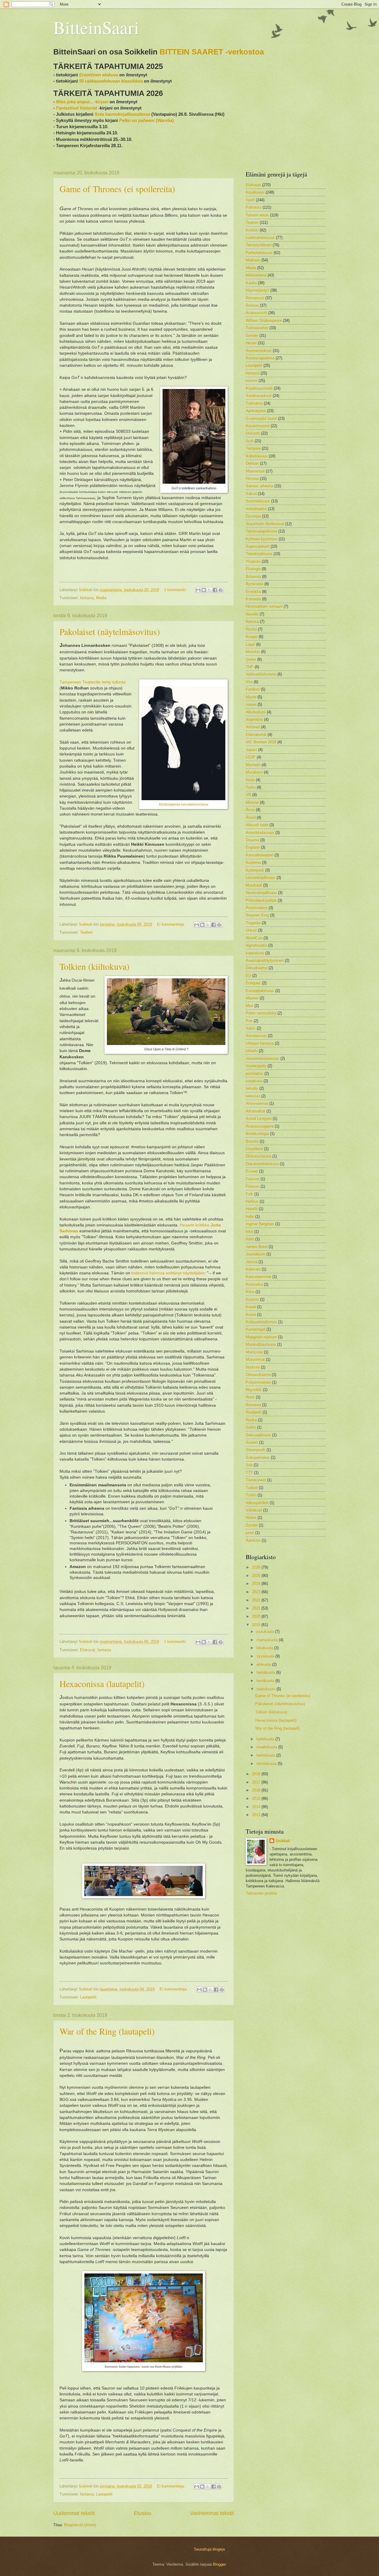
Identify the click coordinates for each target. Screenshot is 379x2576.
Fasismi (253, 1179)
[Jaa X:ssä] (209, 590)
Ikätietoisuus (257, 456)
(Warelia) (146, 120)
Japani (251, 750)
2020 (257, 1616)
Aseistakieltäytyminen (265, 960)
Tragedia (253, 923)
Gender (252, 336)
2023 (257, 1592)
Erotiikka (253, 592)
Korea (251, 1314)
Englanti (253, 847)
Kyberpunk (255, 870)
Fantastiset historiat (77, 108)
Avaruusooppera (260, 1126)
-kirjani (82, 102)
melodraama (256, 509)
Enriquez (253, 983)
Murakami (254, 772)
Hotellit (252, 1209)
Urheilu (252, 1051)
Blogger (219, 2564)
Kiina (250, 1292)
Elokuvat (87, 1650)
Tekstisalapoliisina (261, 531)
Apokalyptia (256, 411)
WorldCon (254, 938)
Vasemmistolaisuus (262, 1058)
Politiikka (254, 207)
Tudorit (252, 1488)
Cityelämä (254, 1149)
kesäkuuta (266, 1681)
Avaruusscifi (256, 313)
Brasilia (252, 1141)
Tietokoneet (256, 1480)
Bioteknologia (257, 1134)
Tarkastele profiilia (261, 1893)
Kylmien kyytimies (262, 539)
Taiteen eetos (257, 215)
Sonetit (252, 1442)
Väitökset (254, 1510)
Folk (249, 1194)
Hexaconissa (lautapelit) (102, 1683)
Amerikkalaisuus (260, 833)
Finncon (253, 1186)
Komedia (253, 599)
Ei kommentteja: (172, 924)
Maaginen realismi (261, 1337)
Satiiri (251, 1028)
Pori (249, 1021)
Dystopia (253, 516)
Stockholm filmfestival (265, 524)
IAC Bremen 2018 (261, 742)
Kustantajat (256, 1329)
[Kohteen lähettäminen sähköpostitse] (198, 590)
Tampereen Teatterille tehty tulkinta (93, 682)
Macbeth (253, 765)
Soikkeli (283, 1841)
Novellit (252, 614)
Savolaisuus (256, 1036)
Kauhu (251, 283)
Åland (251, 817)
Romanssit (255, 298)
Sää (249, 1465)
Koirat (251, 1307)
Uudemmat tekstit (74, 2513)
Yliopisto (253, 561)
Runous (252, 305)
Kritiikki (252, 230)
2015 (257, 1798)
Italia (250, 1239)
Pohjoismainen (258, 1382)
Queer (251, 659)
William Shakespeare (264, 320)
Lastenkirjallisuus (261, 878)
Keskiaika (254, 1284)
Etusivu (143, 2513)
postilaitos (254, 1074)
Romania (253, 1405)
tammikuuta (267, 1764)
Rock (250, 1397)
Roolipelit (254, 1412)
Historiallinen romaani (264, 606)
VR (248, 795)
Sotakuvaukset (259, 396)
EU (248, 976)
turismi (252, 381)
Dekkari (252, 463)
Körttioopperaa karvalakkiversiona (184, 804)
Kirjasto (252, 1299)
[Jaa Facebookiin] (215, 590)
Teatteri (86, 932)
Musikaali (254, 885)
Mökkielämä (256, 275)
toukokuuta (266, 1689)
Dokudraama (257, 968)
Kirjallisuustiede (259, 388)
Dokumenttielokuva (262, 1164)
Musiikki (253, 652)
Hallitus (252, 1201)
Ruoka (251, 1420)
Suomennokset (259, 351)
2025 (257, 1576)
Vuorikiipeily (256, 1066)
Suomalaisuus (258, 501)
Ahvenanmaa (257, 1103)
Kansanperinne (258, 1277)
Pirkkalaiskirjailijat (261, 900)
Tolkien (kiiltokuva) (94, 966)
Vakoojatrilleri (257, 1503)
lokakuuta (265, 1648)
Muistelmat (255, 1359)
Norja (250, 780)
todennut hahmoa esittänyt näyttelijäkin (168, 1273)
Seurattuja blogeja (209, 2549)
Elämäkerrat (256, 735)
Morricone (254, 1352)
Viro (249, 682)
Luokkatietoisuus (260, 238)
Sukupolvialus (258, 1457)
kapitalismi (255, 953)
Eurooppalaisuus (260, 991)
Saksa (251, 494)
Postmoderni (257, 908)
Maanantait (255, 471)
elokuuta (264, 1664)
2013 (257, 1815)
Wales (251, 1518)
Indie (250, 1217)
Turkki (251, 1495)
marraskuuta (268, 1640)
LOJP (251, 757)
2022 (257, 1600)
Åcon (250, 810)
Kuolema (253, 862)
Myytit (251, 697)
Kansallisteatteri (260, 855)
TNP (250, 667)
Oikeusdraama (258, 1375)
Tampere (253, 448)
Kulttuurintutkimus (261, 1322)
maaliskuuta (267, 1747)
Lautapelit (88, 1997)
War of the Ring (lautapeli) (107, 2031)
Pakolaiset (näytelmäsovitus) (110, 631)
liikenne (252, 802)
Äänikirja (253, 1540)
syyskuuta (266, 1656)
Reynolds (254, 1390)
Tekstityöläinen (259, 245)
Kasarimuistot (258, 426)
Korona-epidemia (260, 358)
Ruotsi (251, 629)
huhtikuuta (266, 1739)
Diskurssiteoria (258, 1156)
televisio (253, 1096)
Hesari (251, 343)
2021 (257, 1608)
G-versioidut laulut (261, 418)
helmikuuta (266, 1755)
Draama (252, 840)
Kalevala (253, 1269)
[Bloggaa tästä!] (204, 590)
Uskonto (253, 433)
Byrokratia (254, 584)
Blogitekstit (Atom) (80, 2525)
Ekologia (253, 569)
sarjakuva (254, 1081)
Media (101, 598)
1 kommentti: (176, 590)
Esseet (252, 1171)
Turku (251, 787)
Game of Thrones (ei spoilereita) (117, 189)
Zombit (252, 1525)
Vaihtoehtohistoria (261, 674)
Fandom (253, 689)
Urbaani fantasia (260, 1043)
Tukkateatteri (257, 328)
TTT (249, 1473)
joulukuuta (266, 1632)
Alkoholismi (256, 712)
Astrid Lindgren (259, 1119)
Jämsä (252, 1262)
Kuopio (252, 637)
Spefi (250, 200)
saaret (251, 704)
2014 (257, 1807)
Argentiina (254, 719)
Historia (252, 479)
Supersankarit (258, 546)
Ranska (252, 622)
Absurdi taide (257, 825)
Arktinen (253, 727)
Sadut (251, 1427)
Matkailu (253, 260)
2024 (257, 1584)
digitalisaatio (256, 945)
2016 (257, 1790)
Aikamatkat (256, 1111)
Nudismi (253, 1367)
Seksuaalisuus (258, 1435)
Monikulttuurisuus (261, 1344)
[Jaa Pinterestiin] (221, 590)
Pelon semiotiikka (261, 1013)
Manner (252, 998)
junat (250, 1533)
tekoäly (252, 1088)
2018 (257, 1774)
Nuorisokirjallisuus (261, 893)
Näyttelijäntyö (257, 290)
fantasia (87, 598)
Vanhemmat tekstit (212, 2513)
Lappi (250, 644)
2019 (257, 1625)
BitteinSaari (96, 27)
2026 (257, 1567)
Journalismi (256, 1254)
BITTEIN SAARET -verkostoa (212, 52)
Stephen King (257, 915)
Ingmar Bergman (260, 1224)
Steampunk (256, 1450)
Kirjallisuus (255, 192)
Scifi (250, 441)
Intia (249, 1232)
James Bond (257, 1247)
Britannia (253, 577)
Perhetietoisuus (259, 253)
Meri (249, 1006)
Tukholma (254, 403)
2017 (257, 1782)
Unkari (251, 930)
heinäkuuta (266, 1672)
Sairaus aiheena (260, 486)
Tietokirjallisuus (259, 554)
